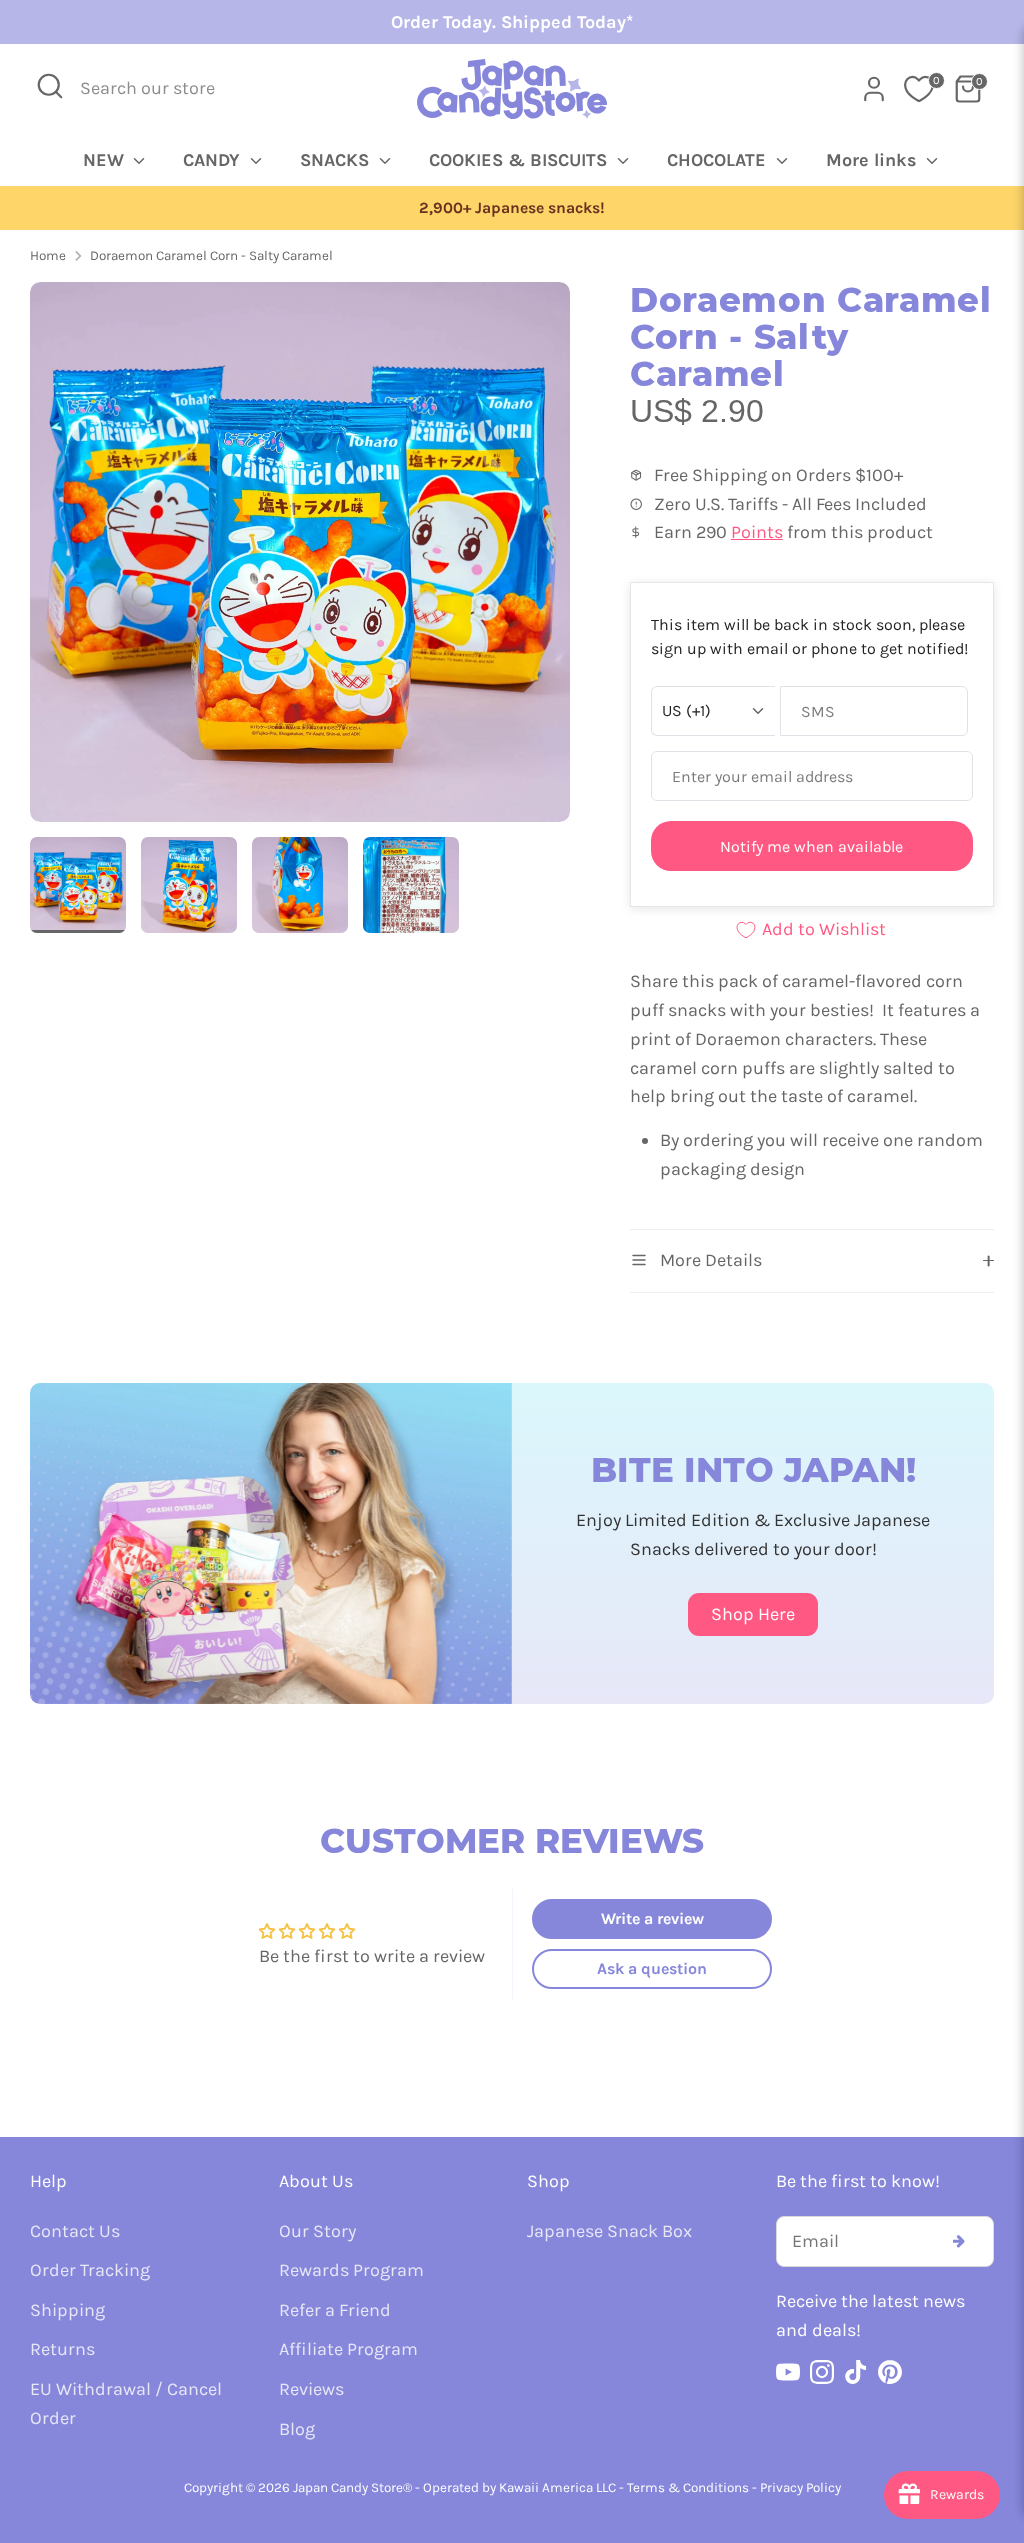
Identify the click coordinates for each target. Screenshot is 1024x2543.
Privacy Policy (800, 2487)
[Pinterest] (890, 2372)
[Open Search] (50, 86)
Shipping (67, 2310)
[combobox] (161, 88)
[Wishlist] (919, 89)
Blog (297, 2429)
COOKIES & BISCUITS (520, 160)
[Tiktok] (856, 2372)
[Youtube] (788, 2372)
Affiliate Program (348, 2349)
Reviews (311, 2389)
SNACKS (337, 160)
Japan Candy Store (348, 2487)
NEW (106, 160)
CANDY (214, 160)
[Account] (874, 89)
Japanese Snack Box (609, 2231)
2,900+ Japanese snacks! (512, 208)
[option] (512, 208)
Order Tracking (90, 2270)
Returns (62, 2349)
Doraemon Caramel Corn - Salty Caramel (211, 255)
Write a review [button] (652, 1918)
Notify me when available (811, 846)
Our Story (317, 2231)
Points (757, 532)
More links (874, 160)
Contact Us (75, 2231)
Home (48, 255)
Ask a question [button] (652, 1968)
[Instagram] (822, 2372)
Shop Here (753, 1614)
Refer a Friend (335, 2310)
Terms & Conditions (688, 2487)
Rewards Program (351, 2270)
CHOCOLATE (719, 160)
